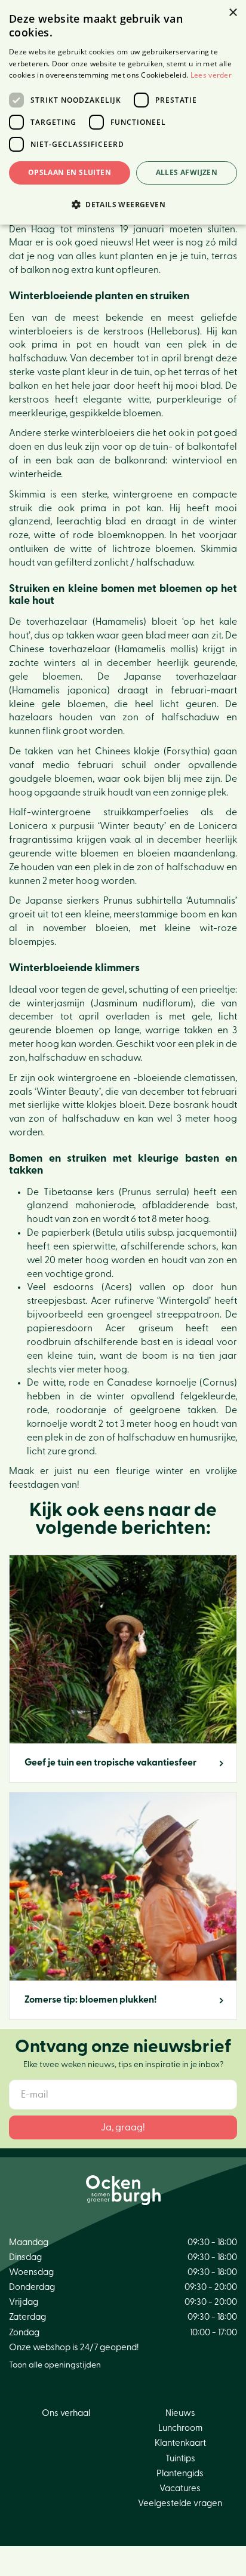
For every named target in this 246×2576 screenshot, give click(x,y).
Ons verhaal (66, 2413)
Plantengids (180, 2474)
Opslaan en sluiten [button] (70, 172)
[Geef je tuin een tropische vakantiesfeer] (123, 1669)
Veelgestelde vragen (180, 2503)
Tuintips (180, 2459)
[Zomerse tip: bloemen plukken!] (123, 1906)
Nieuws (180, 2413)
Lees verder (211, 75)
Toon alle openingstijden (55, 2365)
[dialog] (123, 112)
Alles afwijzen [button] (187, 172)
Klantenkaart (180, 2443)
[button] (123, 204)
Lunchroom (180, 2428)
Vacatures (180, 2489)
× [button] (233, 13)
